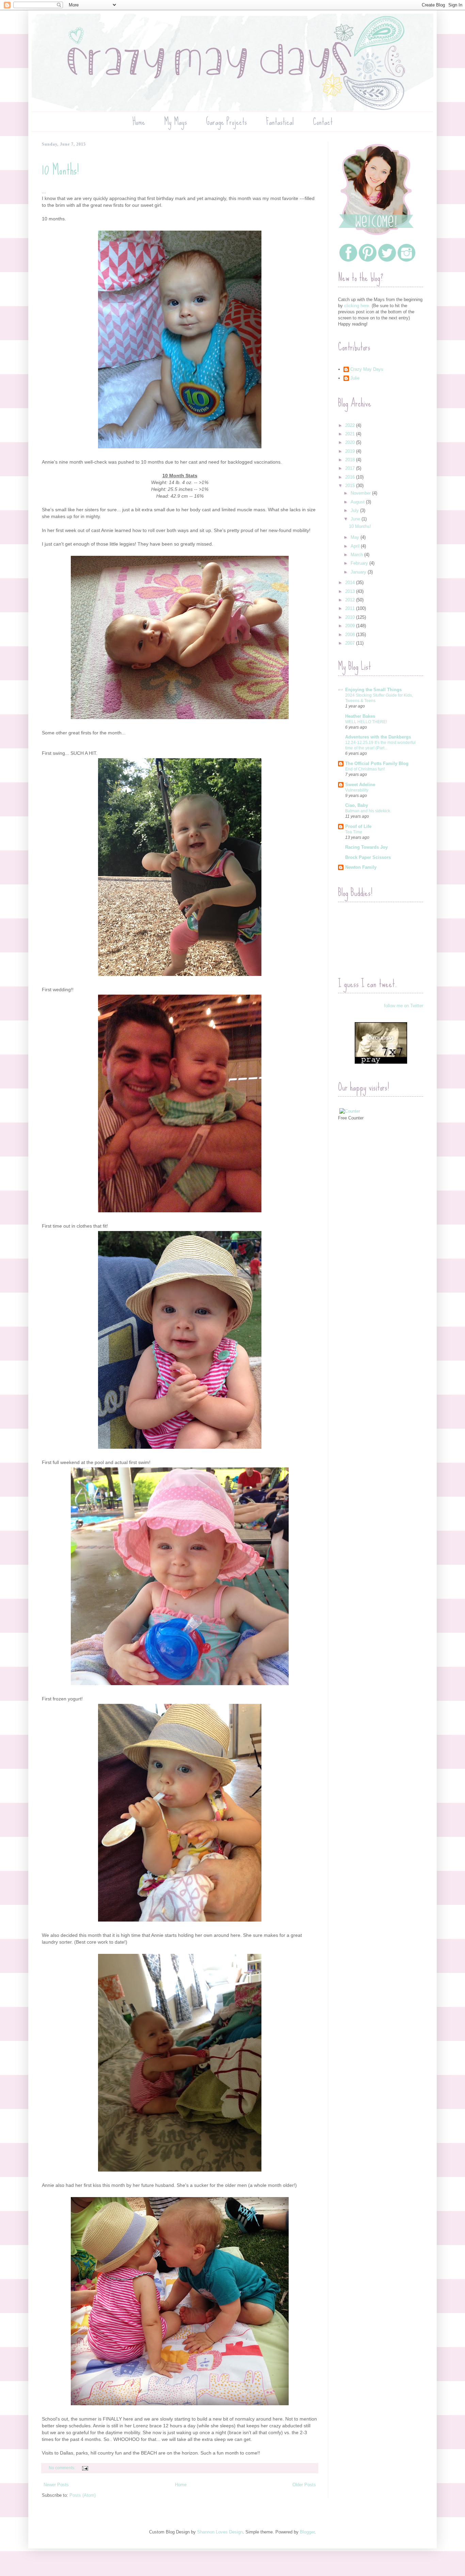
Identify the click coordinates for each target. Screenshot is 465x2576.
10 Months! (60, 170)
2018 (351, 460)
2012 (351, 600)
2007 (351, 643)
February (360, 563)
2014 (351, 583)
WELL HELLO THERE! (366, 722)
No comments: (62, 2468)
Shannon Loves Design (220, 2532)
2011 (351, 608)
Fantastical (280, 122)
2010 (351, 617)
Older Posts (304, 2485)
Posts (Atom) (83, 2495)
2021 (351, 434)
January (359, 572)
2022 (351, 425)
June (356, 519)
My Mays (175, 122)
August (358, 502)
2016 (351, 477)
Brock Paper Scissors (368, 857)
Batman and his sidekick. (368, 811)
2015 (351, 486)
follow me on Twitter (404, 1006)
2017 (351, 468)
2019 (351, 451)
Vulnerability (357, 790)
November (361, 493)
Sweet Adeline (360, 785)
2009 (351, 626)
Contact (323, 122)
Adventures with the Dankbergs (378, 737)
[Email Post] (85, 2468)
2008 (351, 635)
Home (139, 122)
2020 (351, 442)
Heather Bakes (360, 716)
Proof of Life (358, 826)
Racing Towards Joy (366, 847)
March (357, 555)
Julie (355, 378)
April (356, 546)
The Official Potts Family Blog (377, 763)
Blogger (307, 2532)
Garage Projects (226, 122)
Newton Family (361, 867)
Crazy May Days (367, 369)
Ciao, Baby (357, 805)
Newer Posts (56, 2485)
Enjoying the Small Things (373, 690)
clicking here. (357, 306)
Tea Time (354, 832)
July (355, 510)
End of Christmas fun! (365, 769)
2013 (351, 591)
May (356, 537)
